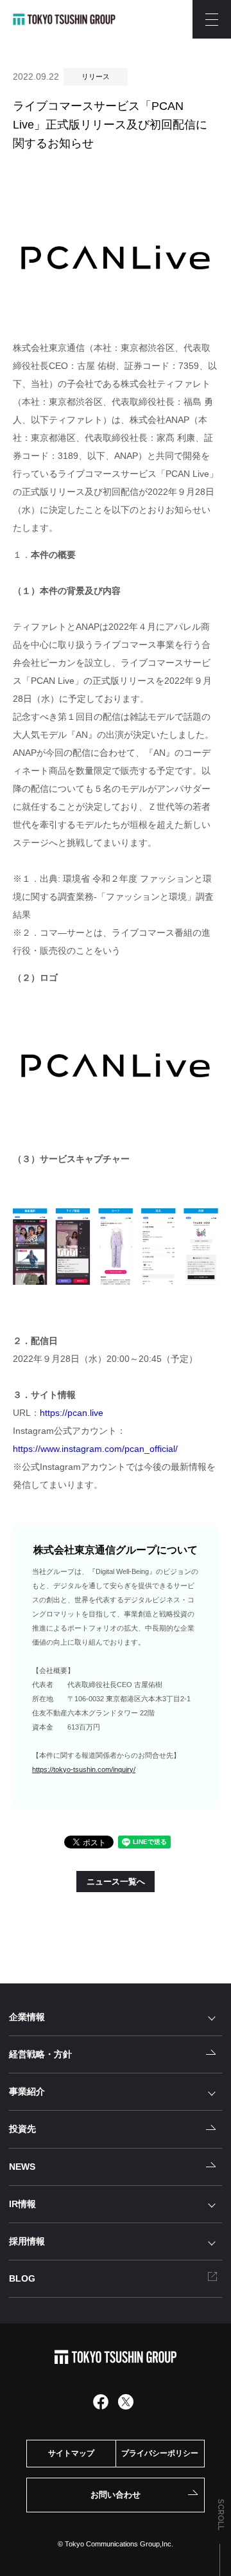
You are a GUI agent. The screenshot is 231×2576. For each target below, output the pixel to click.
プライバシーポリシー (160, 2453)
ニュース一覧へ (116, 1882)
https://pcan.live (72, 1413)
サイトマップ (71, 2453)
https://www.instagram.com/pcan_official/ (95, 1449)
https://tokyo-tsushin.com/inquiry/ (84, 1769)
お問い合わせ (116, 2495)
